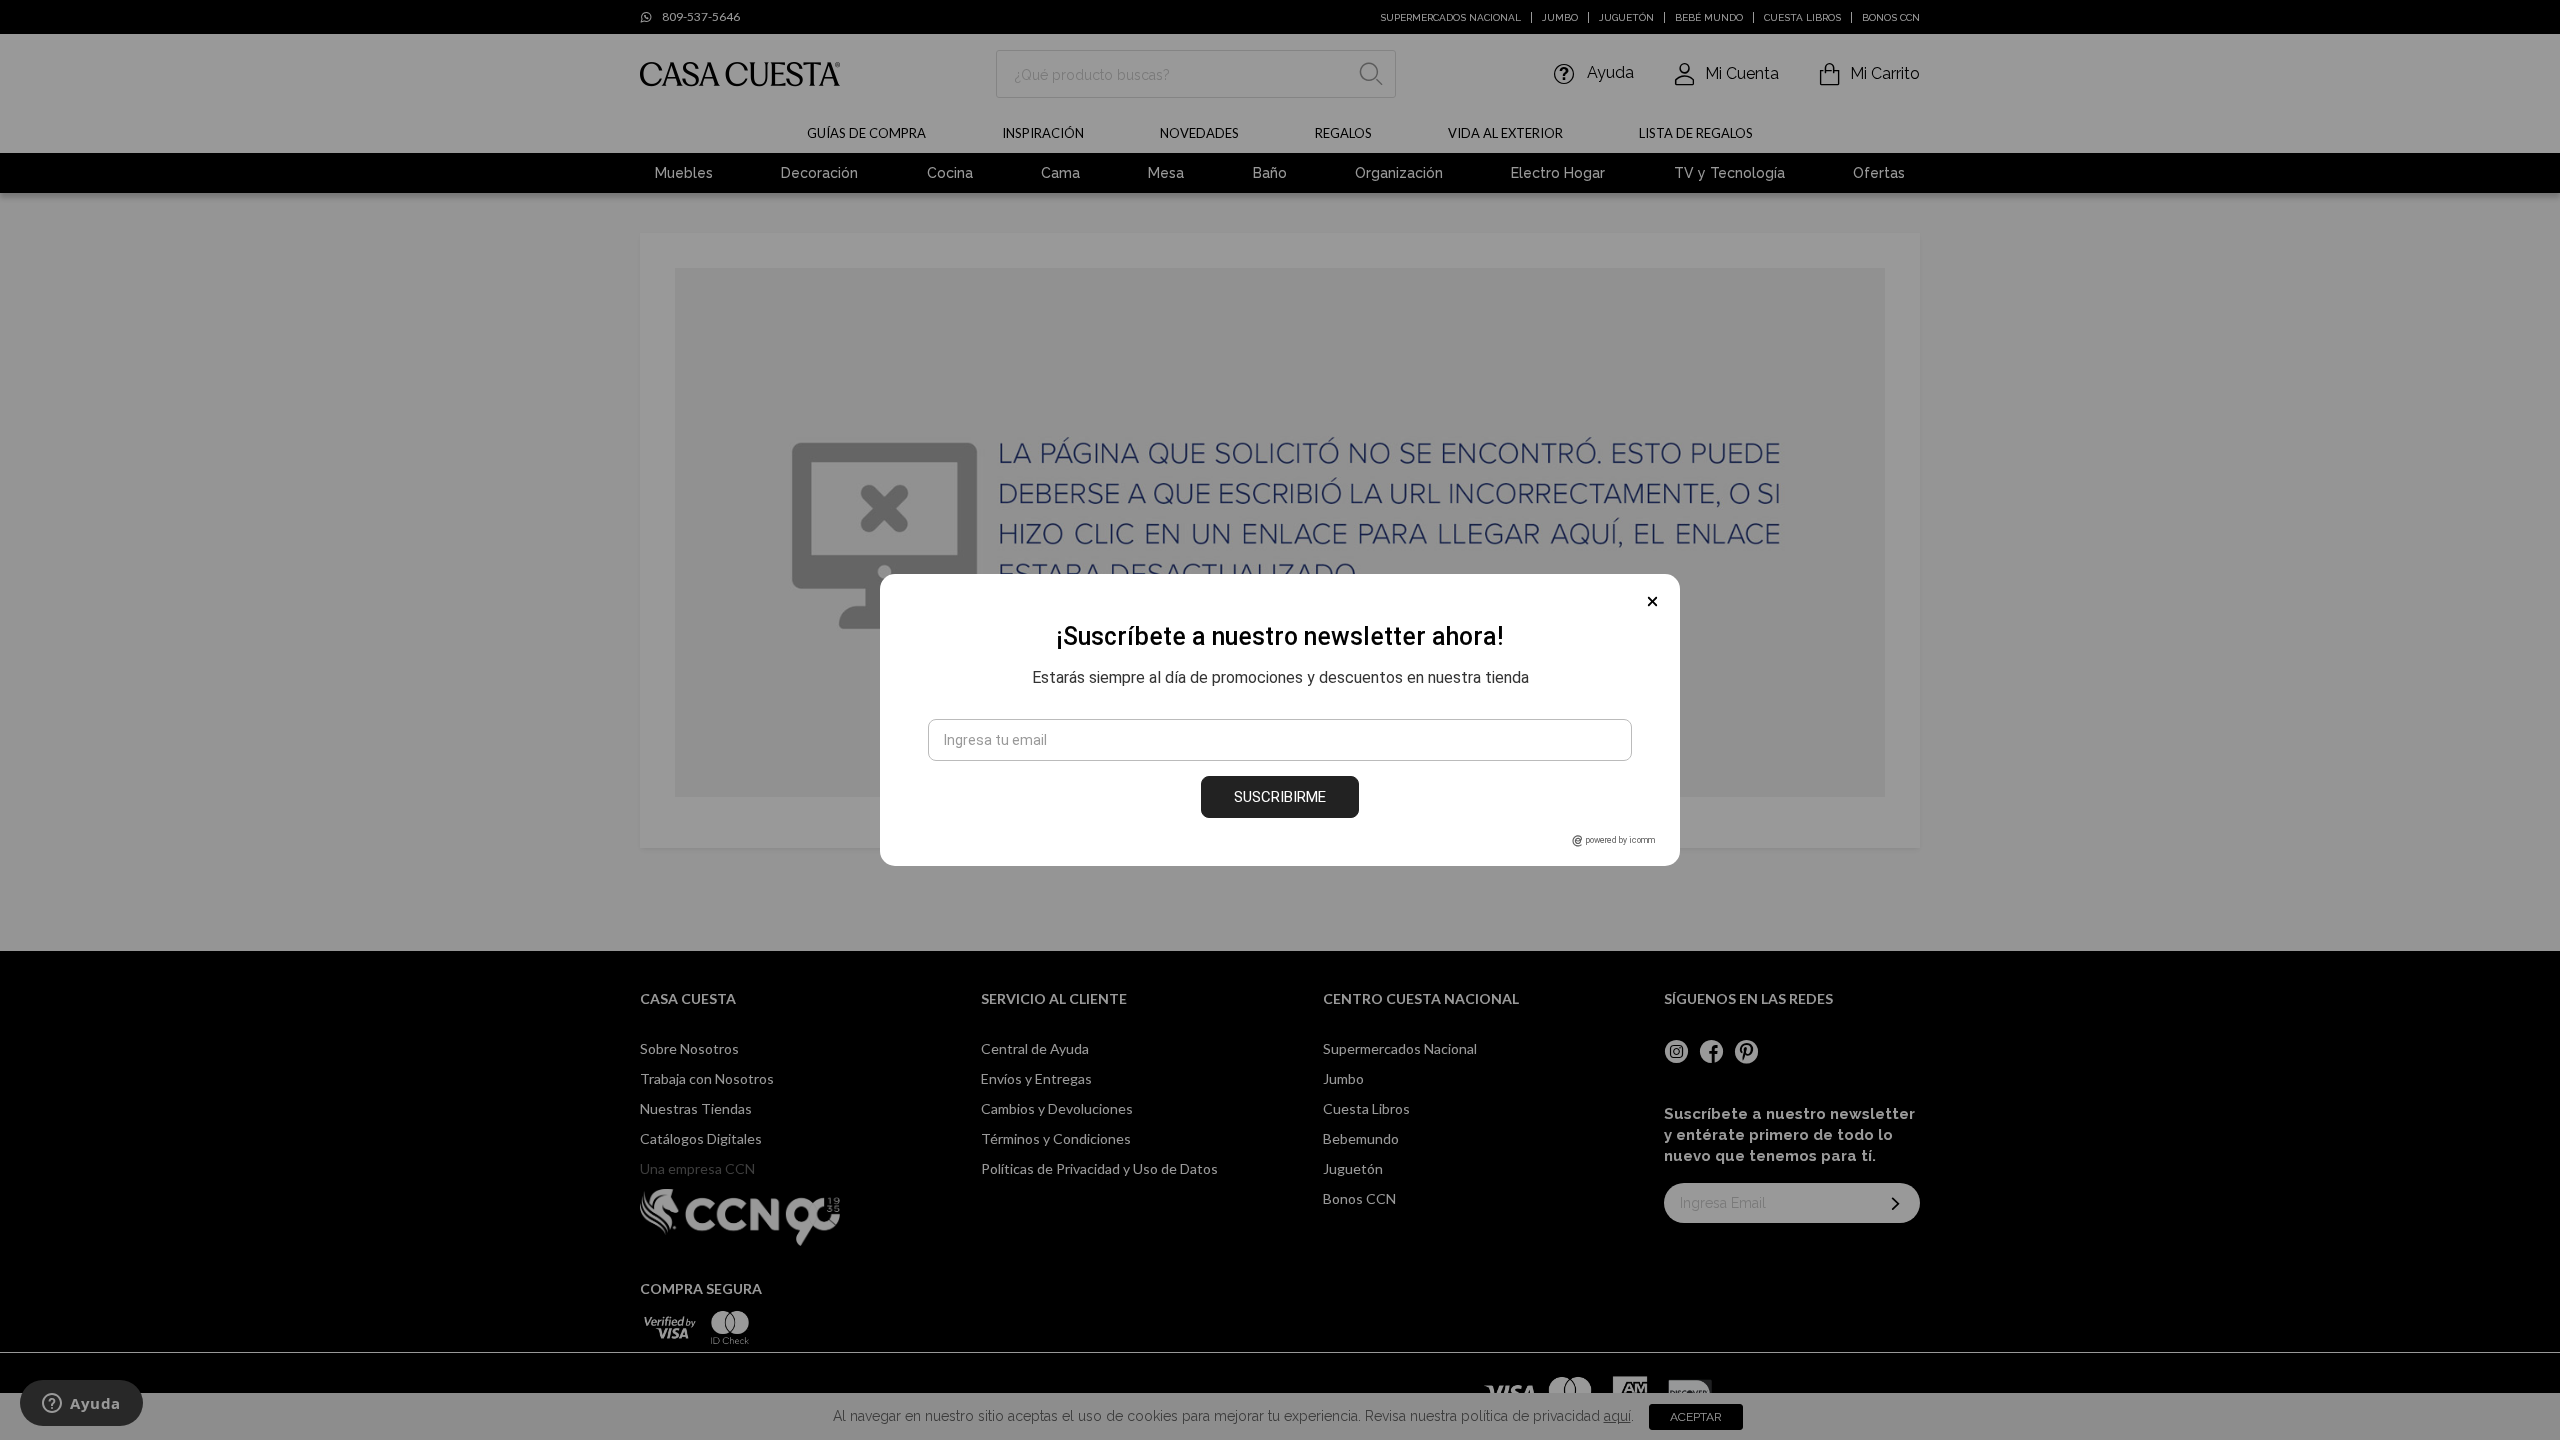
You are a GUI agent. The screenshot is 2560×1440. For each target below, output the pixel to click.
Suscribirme (1280, 797)
